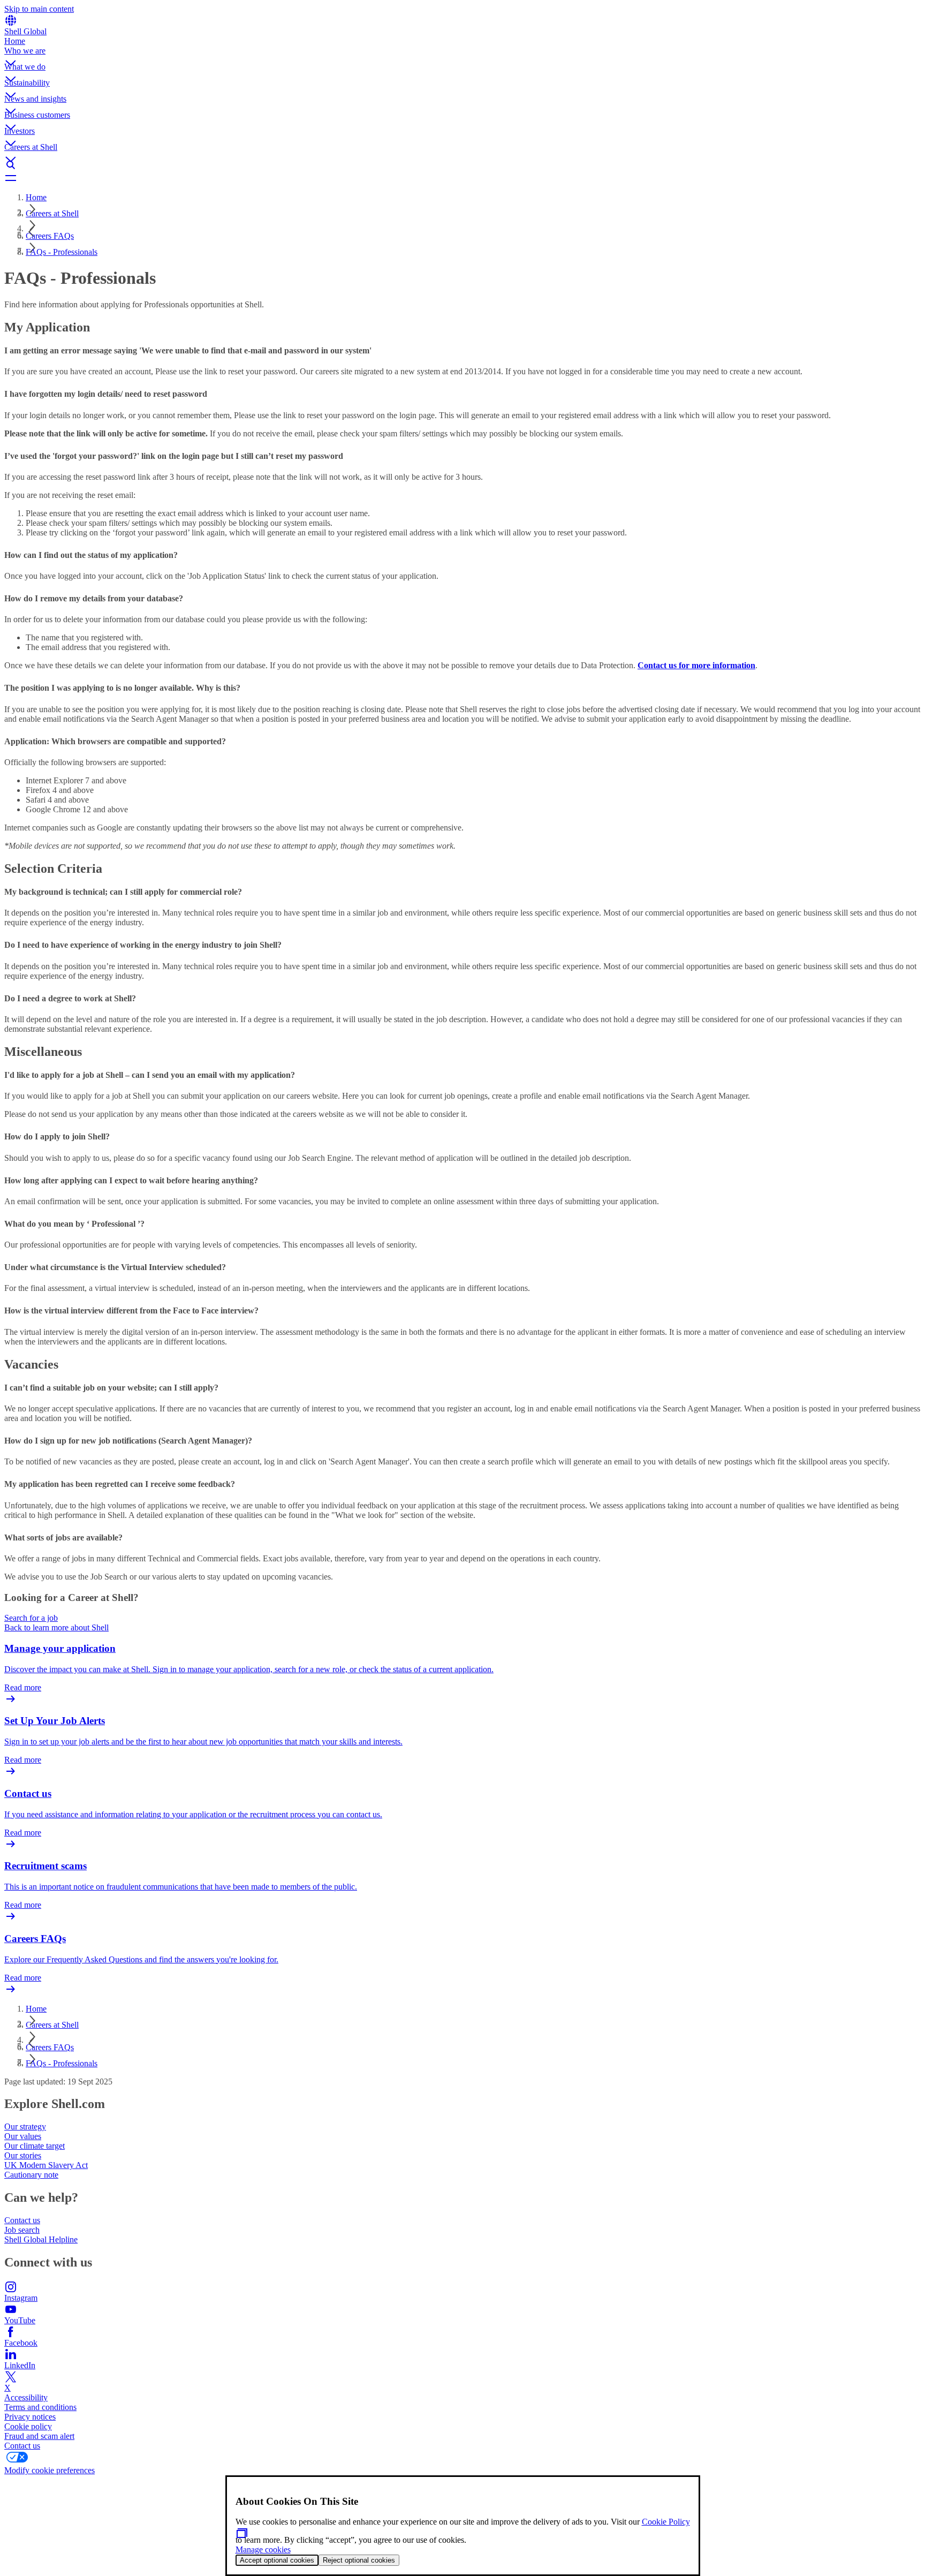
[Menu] (462, 178)
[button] (462, 54)
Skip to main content (39, 9)
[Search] (462, 165)
